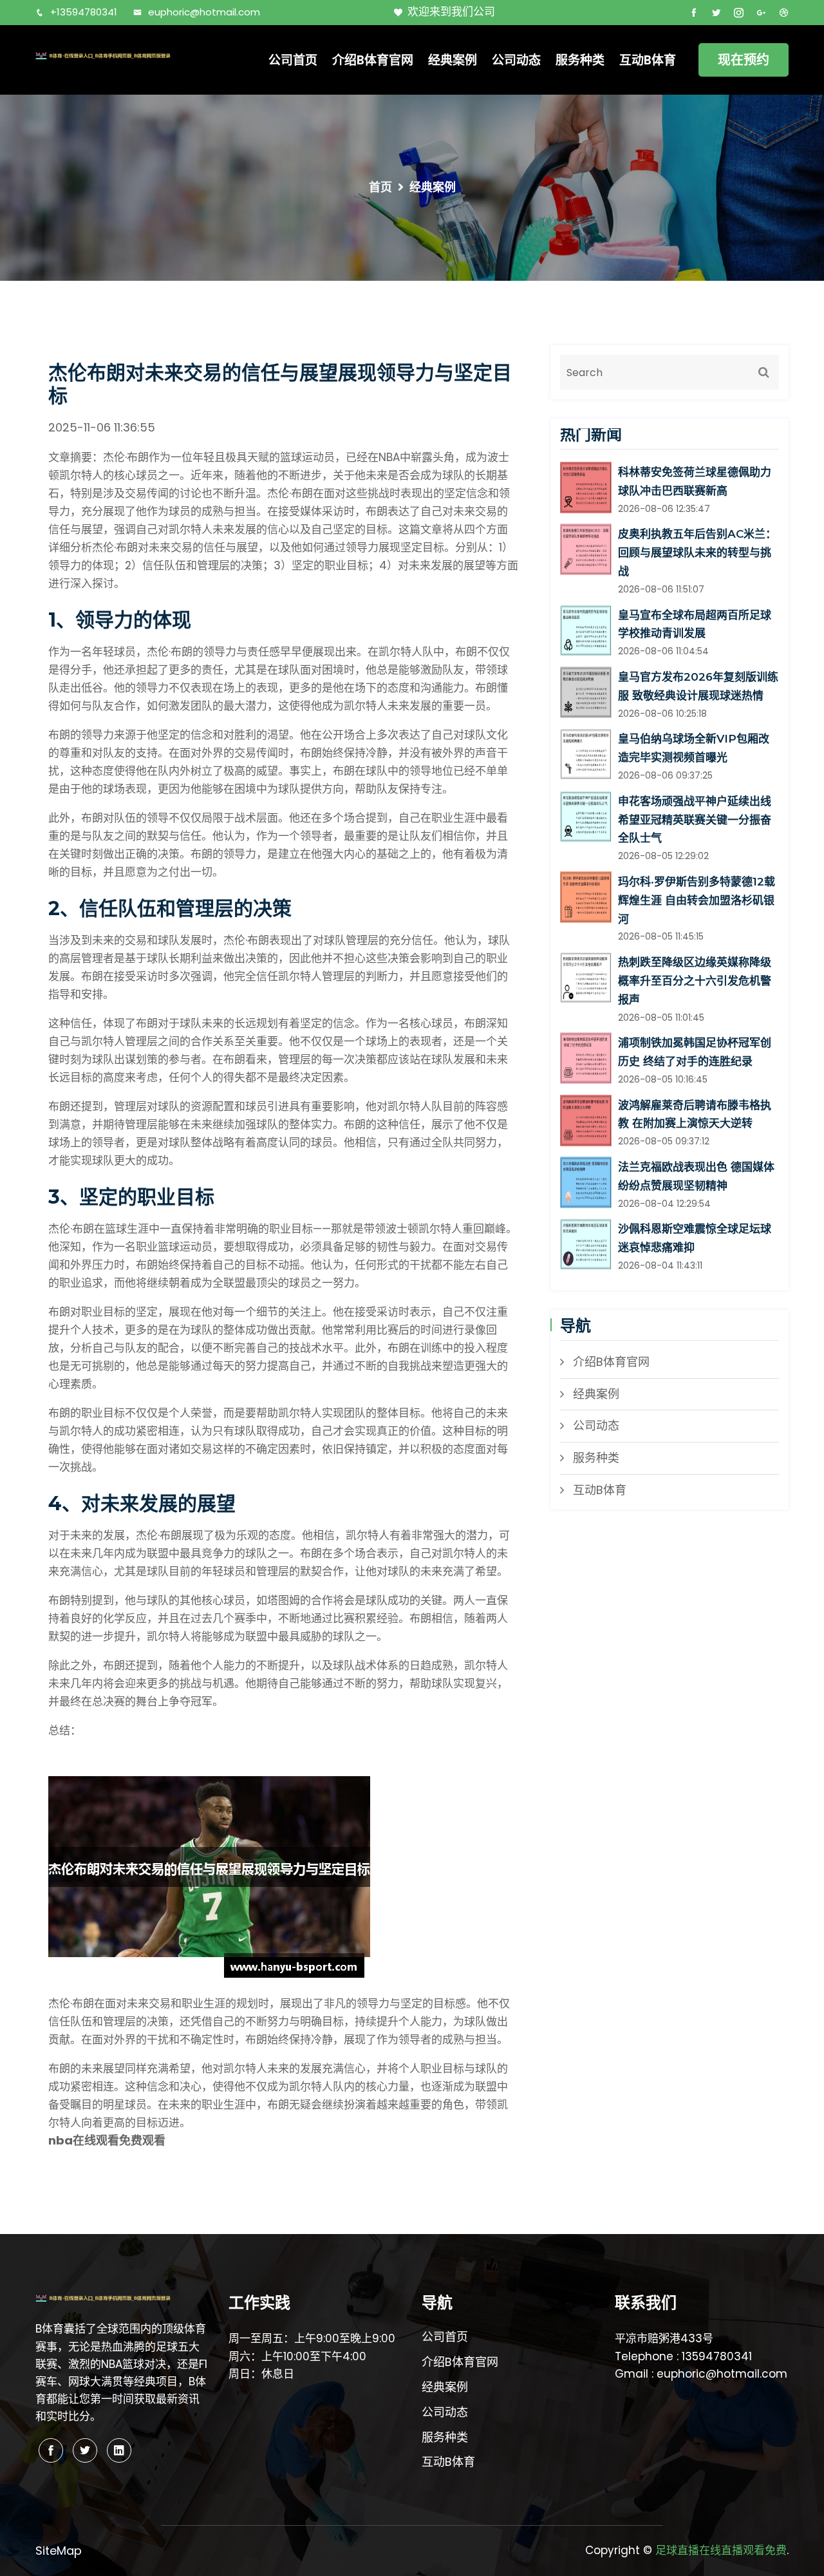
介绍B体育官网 (373, 60)
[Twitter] (85, 2450)
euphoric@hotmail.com (204, 12)
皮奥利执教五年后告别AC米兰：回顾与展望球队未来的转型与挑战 (697, 553)
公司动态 (516, 60)
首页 (380, 187)
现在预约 (744, 60)
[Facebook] (51, 2450)
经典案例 (453, 60)
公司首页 (293, 60)
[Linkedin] (119, 2450)
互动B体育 (648, 60)
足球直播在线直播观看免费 (721, 2550)
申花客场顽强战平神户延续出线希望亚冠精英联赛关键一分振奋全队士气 (695, 820)
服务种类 (580, 60)
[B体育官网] (122, 55)
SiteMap (59, 2551)
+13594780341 (84, 12)
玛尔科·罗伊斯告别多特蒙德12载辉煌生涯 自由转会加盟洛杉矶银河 (697, 900)
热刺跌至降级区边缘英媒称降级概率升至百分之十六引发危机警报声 (695, 981)
